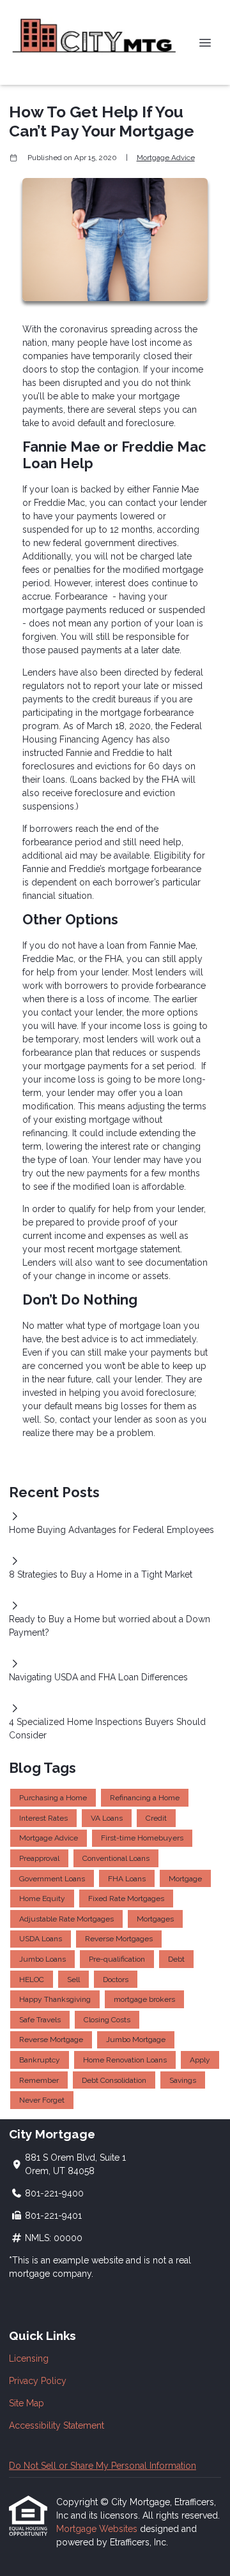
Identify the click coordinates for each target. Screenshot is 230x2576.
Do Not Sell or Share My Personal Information (103, 2466)
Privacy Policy (38, 2381)
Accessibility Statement (57, 2425)
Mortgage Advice (166, 158)
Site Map (27, 2403)
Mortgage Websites (98, 2529)
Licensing (29, 2358)
